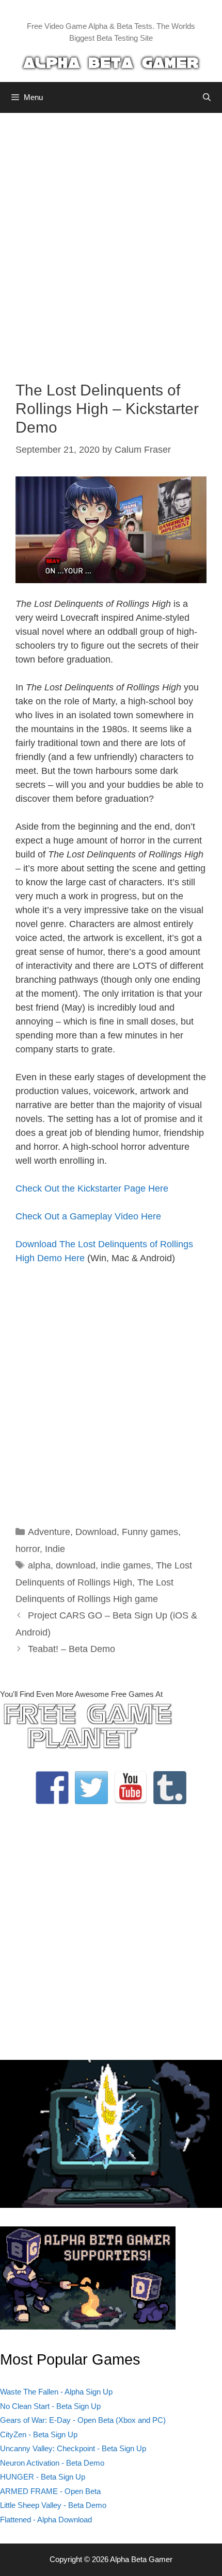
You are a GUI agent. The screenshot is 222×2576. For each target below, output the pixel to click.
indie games (126, 1565)
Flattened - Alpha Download (46, 2520)
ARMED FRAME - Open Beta (50, 2491)
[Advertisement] (111, 239)
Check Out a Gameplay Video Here (88, 1216)
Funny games (150, 1532)
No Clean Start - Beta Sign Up (50, 2406)
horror (28, 1549)
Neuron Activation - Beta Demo (52, 2463)
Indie (55, 1549)
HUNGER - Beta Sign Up (43, 2477)
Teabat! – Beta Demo (72, 1649)
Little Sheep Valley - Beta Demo (53, 2505)
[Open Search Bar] (207, 97)
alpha (39, 1565)
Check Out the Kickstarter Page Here (92, 1188)
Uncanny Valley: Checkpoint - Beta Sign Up (73, 2448)
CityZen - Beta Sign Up (39, 2434)
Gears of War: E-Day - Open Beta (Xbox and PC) (83, 2420)
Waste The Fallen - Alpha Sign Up (56, 2392)
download (76, 1565)
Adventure (49, 1532)
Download (96, 1532)
